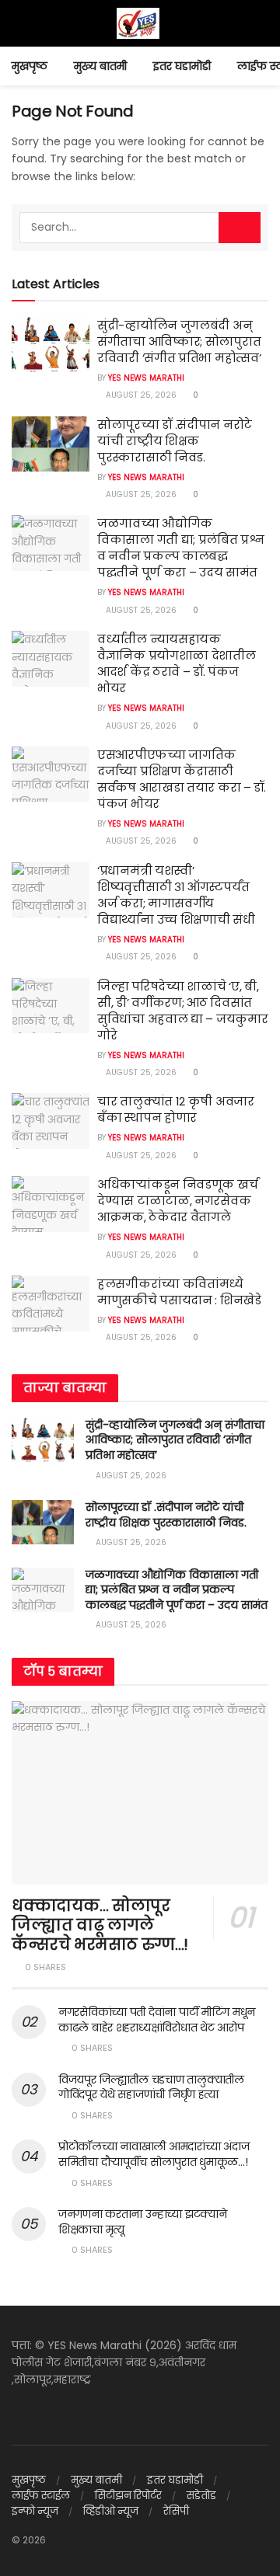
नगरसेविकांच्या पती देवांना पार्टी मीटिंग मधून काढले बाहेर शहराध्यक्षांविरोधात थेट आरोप (157, 2020)
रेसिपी (176, 2511)
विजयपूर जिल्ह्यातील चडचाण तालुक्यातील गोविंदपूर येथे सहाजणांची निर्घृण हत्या (151, 2087)
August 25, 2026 (140, 395)
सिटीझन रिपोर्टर (128, 2496)
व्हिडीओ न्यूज (111, 2511)
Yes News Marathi (146, 378)
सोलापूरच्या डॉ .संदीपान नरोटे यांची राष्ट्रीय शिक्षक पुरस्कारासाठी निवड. (175, 441)
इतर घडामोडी (182, 66)
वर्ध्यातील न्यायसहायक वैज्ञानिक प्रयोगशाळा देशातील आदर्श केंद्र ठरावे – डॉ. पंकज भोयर (177, 663)
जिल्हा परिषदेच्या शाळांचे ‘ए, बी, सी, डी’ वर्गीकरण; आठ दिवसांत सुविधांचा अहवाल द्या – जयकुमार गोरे (182, 1011)
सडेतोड (201, 2496)
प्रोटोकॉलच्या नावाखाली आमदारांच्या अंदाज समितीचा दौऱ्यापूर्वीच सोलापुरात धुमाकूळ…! (154, 2154)
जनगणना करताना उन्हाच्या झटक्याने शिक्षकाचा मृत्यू (143, 2222)
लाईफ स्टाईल (41, 2496)
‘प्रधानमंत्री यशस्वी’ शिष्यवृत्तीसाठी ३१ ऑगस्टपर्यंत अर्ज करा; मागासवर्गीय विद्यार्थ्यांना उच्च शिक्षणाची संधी (176, 895)
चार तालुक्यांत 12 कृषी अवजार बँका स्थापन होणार (176, 1109)
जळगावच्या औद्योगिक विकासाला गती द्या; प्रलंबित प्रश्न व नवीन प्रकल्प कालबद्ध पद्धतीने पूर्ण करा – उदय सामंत (181, 548)
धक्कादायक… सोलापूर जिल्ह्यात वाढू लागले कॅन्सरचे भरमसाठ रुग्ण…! (100, 1925)
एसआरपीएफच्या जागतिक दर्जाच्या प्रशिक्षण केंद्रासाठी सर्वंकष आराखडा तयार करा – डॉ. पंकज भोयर (182, 779)
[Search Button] (240, 228)
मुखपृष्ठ (30, 66)
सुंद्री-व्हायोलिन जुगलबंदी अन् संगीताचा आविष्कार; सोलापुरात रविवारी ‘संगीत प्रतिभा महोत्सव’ (179, 341)
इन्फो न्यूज (35, 2511)
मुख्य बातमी (100, 66)
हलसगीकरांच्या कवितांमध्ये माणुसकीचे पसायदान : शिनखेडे (179, 1292)
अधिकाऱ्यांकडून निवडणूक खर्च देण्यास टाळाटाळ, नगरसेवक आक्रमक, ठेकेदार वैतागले (177, 1201)
